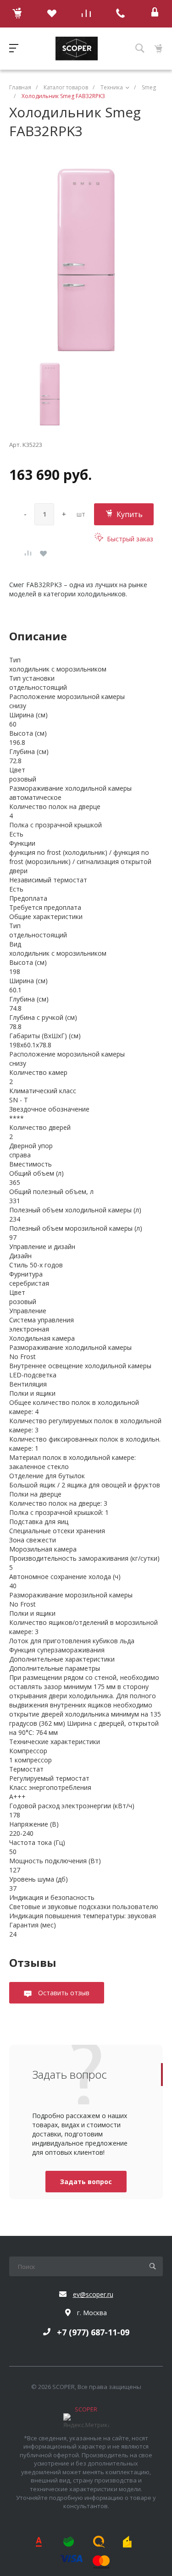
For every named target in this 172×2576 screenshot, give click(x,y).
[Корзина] (17, 14)
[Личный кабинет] (155, 14)
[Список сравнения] (86, 14)
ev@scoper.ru (93, 2294)
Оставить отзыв (63, 1993)
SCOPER (86, 2409)
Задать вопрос (86, 2182)
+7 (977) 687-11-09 (93, 2332)
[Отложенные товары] (52, 14)
